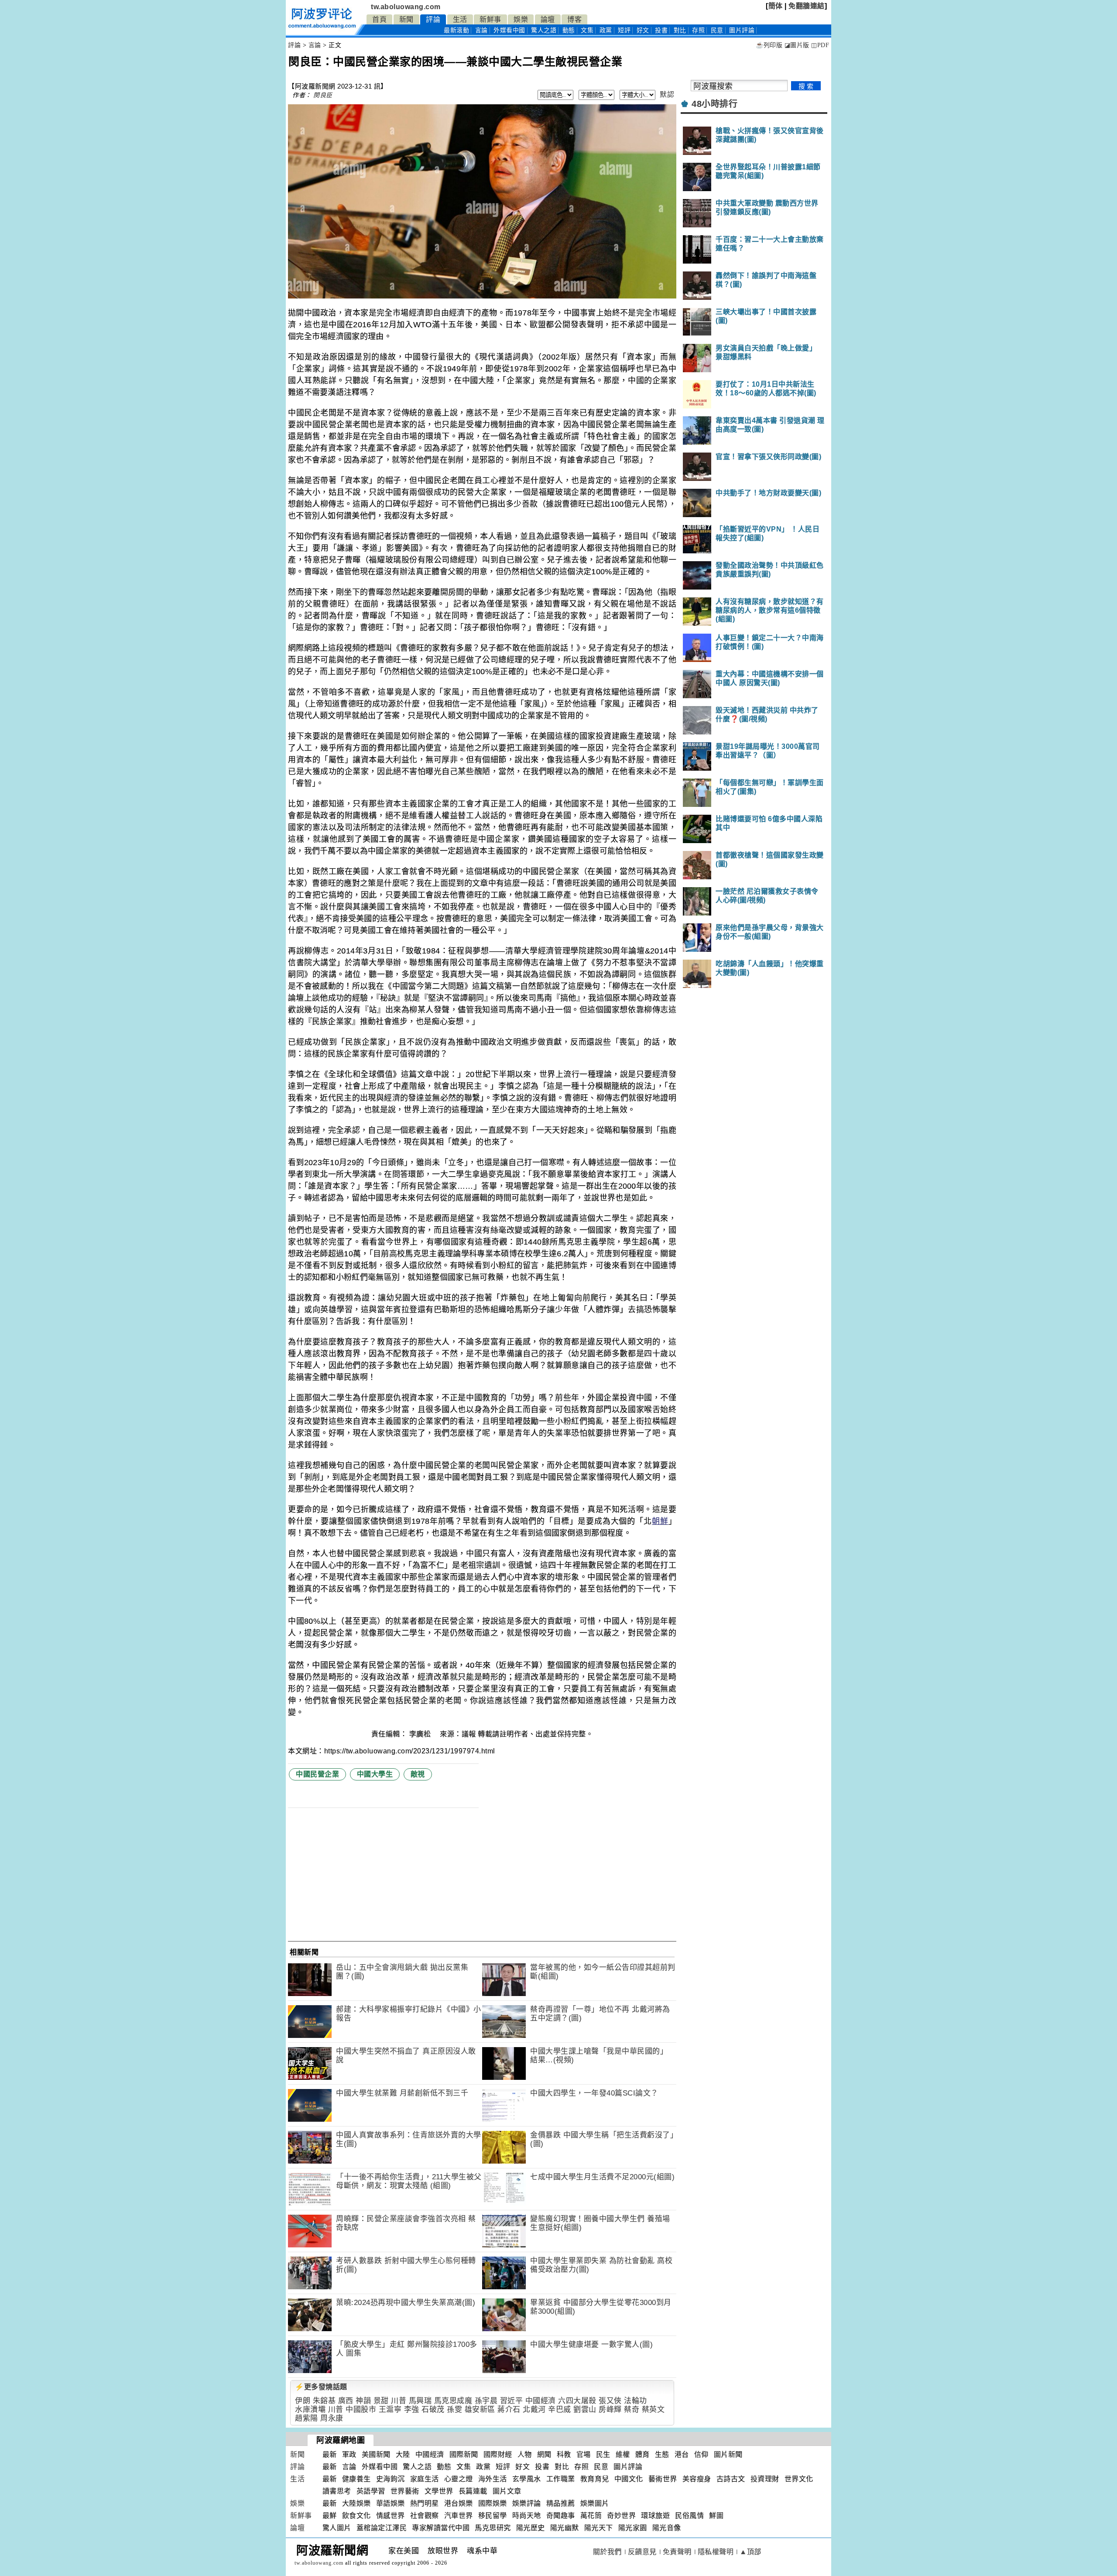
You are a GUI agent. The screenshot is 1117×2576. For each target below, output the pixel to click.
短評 (624, 30)
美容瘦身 (697, 2479)
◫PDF (820, 45)
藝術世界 (663, 2479)
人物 (525, 2454)
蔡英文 (653, 2410)
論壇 (548, 19)
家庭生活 (425, 2479)
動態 (569, 30)
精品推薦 (561, 2503)
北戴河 (534, 2410)
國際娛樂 (493, 2503)
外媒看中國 (509, 30)
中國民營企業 (317, 1774)
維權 (623, 2454)
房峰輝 (610, 2410)
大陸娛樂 (356, 2503)
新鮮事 (490, 19)
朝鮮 (660, 1521)
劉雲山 (585, 2410)
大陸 (403, 2454)
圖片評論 (628, 2467)
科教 (564, 2454)
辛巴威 (560, 2410)
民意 (717, 30)
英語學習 (371, 2491)
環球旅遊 (655, 2516)
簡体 (776, 6)
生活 (460, 19)
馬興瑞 (420, 2401)
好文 (643, 30)
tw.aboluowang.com (406, 7)
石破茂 (433, 2410)
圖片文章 (507, 2491)
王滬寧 (390, 2410)
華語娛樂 (391, 2503)
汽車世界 (459, 2516)
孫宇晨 (486, 2401)
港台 (682, 2454)
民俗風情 (689, 2516)
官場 (584, 2454)
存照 (698, 30)
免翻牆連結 (807, 6)
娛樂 (521, 19)
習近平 (512, 2401)
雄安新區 (480, 2410)
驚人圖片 (337, 2528)
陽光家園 (633, 2528)
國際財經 (498, 2454)
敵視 (418, 1774)
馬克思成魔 (453, 2401)
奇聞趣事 (561, 2516)
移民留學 (493, 2516)
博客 (574, 19)
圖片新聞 (728, 2454)
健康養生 (356, 2479)
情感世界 (391, 2516)
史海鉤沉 (391, 2479)
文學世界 (439, 2491)
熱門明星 (425, 2503)
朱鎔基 (324, 2401)
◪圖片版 (797, 45)
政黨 (606, 30)
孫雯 (454, 2410)
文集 (587, 30)
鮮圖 (716, 2516)
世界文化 (799, 2479)
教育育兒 (595, 2479)
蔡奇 (632, 2410)
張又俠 (610, 2401)
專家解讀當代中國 (441, 2528)
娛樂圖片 (595, 2503)
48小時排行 (714, 104)
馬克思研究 (493, 2528)
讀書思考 (337, 2491)
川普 (399, 2401)
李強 (412, 2410)
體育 (642, 2454)
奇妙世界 (621, 2516)
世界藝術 (405, 2491)
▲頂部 (750, 2552)
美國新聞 (376, 2454)
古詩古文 (731, 2479)
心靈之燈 (459, 2479)
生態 (662, 2454)
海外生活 (493, 2479)
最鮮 (330, 2516)
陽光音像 (667, 2528)
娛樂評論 (527, 2503)
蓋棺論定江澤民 (382, 2528)
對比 (680, 30)
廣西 (346, 2401)
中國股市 (361, 2410)
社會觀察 (425, 2516)
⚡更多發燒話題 (321, 2387)
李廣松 (421, 1734)
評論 (433, 19)
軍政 (349, 2454)
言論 (481, 30)
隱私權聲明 (716, 2552)
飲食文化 (356, 2516)
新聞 (406, 19)
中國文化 (629, 2479)
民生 (603, 2454)
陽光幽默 (565, 2528)
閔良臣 (323, 95)
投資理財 (765, 2479)
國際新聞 (464, 2454)
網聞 (544, 2454)
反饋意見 (642, 2552)
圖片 (742, 30)
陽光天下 (599, 2528)
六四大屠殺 (577, 2401)
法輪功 (636, 2401)
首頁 (379, 19)
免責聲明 (677, 2552)
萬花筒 (591, 2516)
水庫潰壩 (310, 2410)
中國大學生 (375, 1774)
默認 (667, 94)
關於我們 (607, 2552)
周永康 (332, 2418)
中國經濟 (541, 2401)
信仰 (701, 2454)
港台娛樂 (459, 2503)
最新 (456, 30)
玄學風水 (527, 2479)
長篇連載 (473, 2491)
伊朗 (303, 2401)
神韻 (363, 2401)
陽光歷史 (531, 2528)
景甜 (381, 2401)
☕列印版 (769, 45)
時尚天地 (527, 2516)
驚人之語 (544, 30)
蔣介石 (509, 2410)
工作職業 (561, 2479)
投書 (661, 30)
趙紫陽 (307, 2418)
